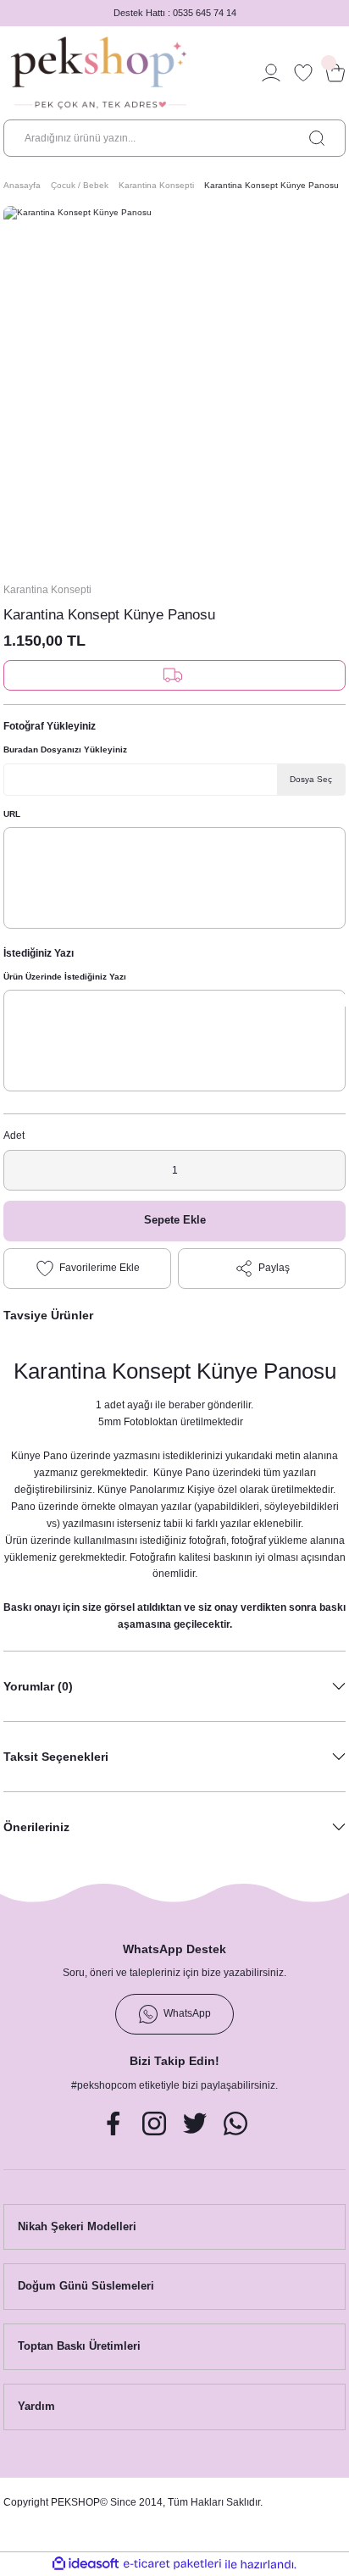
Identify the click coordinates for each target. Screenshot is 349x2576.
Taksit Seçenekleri (56, 1757)
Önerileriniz (36, 1827)
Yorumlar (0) (38, 1686)
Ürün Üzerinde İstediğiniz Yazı (65, 977)
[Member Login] (271, 73)
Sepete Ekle (175, 1220)
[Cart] (335, 73)
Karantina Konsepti (47, 590)
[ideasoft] (86, 2564)
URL (12, 814)
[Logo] (99, 73)
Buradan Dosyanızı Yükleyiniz (65, 749)
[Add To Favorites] (87, 1269)
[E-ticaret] (172, 2564)
